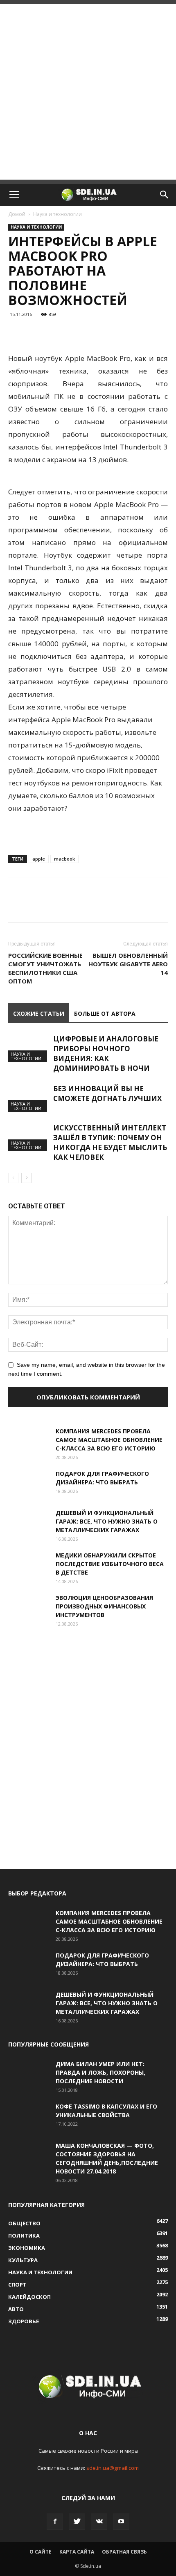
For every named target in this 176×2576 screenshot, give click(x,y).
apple (39, 859)
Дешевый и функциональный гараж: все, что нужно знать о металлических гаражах (107, 1521)
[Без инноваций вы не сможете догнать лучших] (29, 1098)
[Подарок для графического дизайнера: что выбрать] (29, 1484)
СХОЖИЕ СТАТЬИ (39, 1013)
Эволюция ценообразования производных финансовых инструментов (104, 1606)
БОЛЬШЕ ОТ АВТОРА (105, 1013)
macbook (64, 859)
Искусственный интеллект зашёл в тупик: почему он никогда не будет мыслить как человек (110, 1142)
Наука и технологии (58, 214)
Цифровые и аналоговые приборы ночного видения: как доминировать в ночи (106, 1053)
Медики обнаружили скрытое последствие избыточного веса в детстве (110, 1564)
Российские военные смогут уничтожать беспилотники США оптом (45, 968)
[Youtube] (121, 2522)
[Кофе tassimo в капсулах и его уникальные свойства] (29, 2116)
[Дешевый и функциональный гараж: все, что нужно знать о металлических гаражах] (29, 1523)
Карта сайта (77, 2552)
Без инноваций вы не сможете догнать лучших (107, 1093)
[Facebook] (55, 2522)
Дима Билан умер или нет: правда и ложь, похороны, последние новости (100, 2072)
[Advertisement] (88, 92)
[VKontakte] (99, 2522)
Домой (17, 214)
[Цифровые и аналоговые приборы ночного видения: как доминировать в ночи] (29, 1048)
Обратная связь (124, 2552)
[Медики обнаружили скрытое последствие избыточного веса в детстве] (29, 1565)
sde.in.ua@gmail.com (113, 2468)
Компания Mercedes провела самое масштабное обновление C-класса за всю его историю (109, 1440)
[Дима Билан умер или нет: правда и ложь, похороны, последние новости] (29, 2074)
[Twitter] (77, 2522)
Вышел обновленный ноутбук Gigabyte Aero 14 (128, 964)
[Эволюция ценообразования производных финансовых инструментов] (29, 1608)
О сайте (41, 2552)
